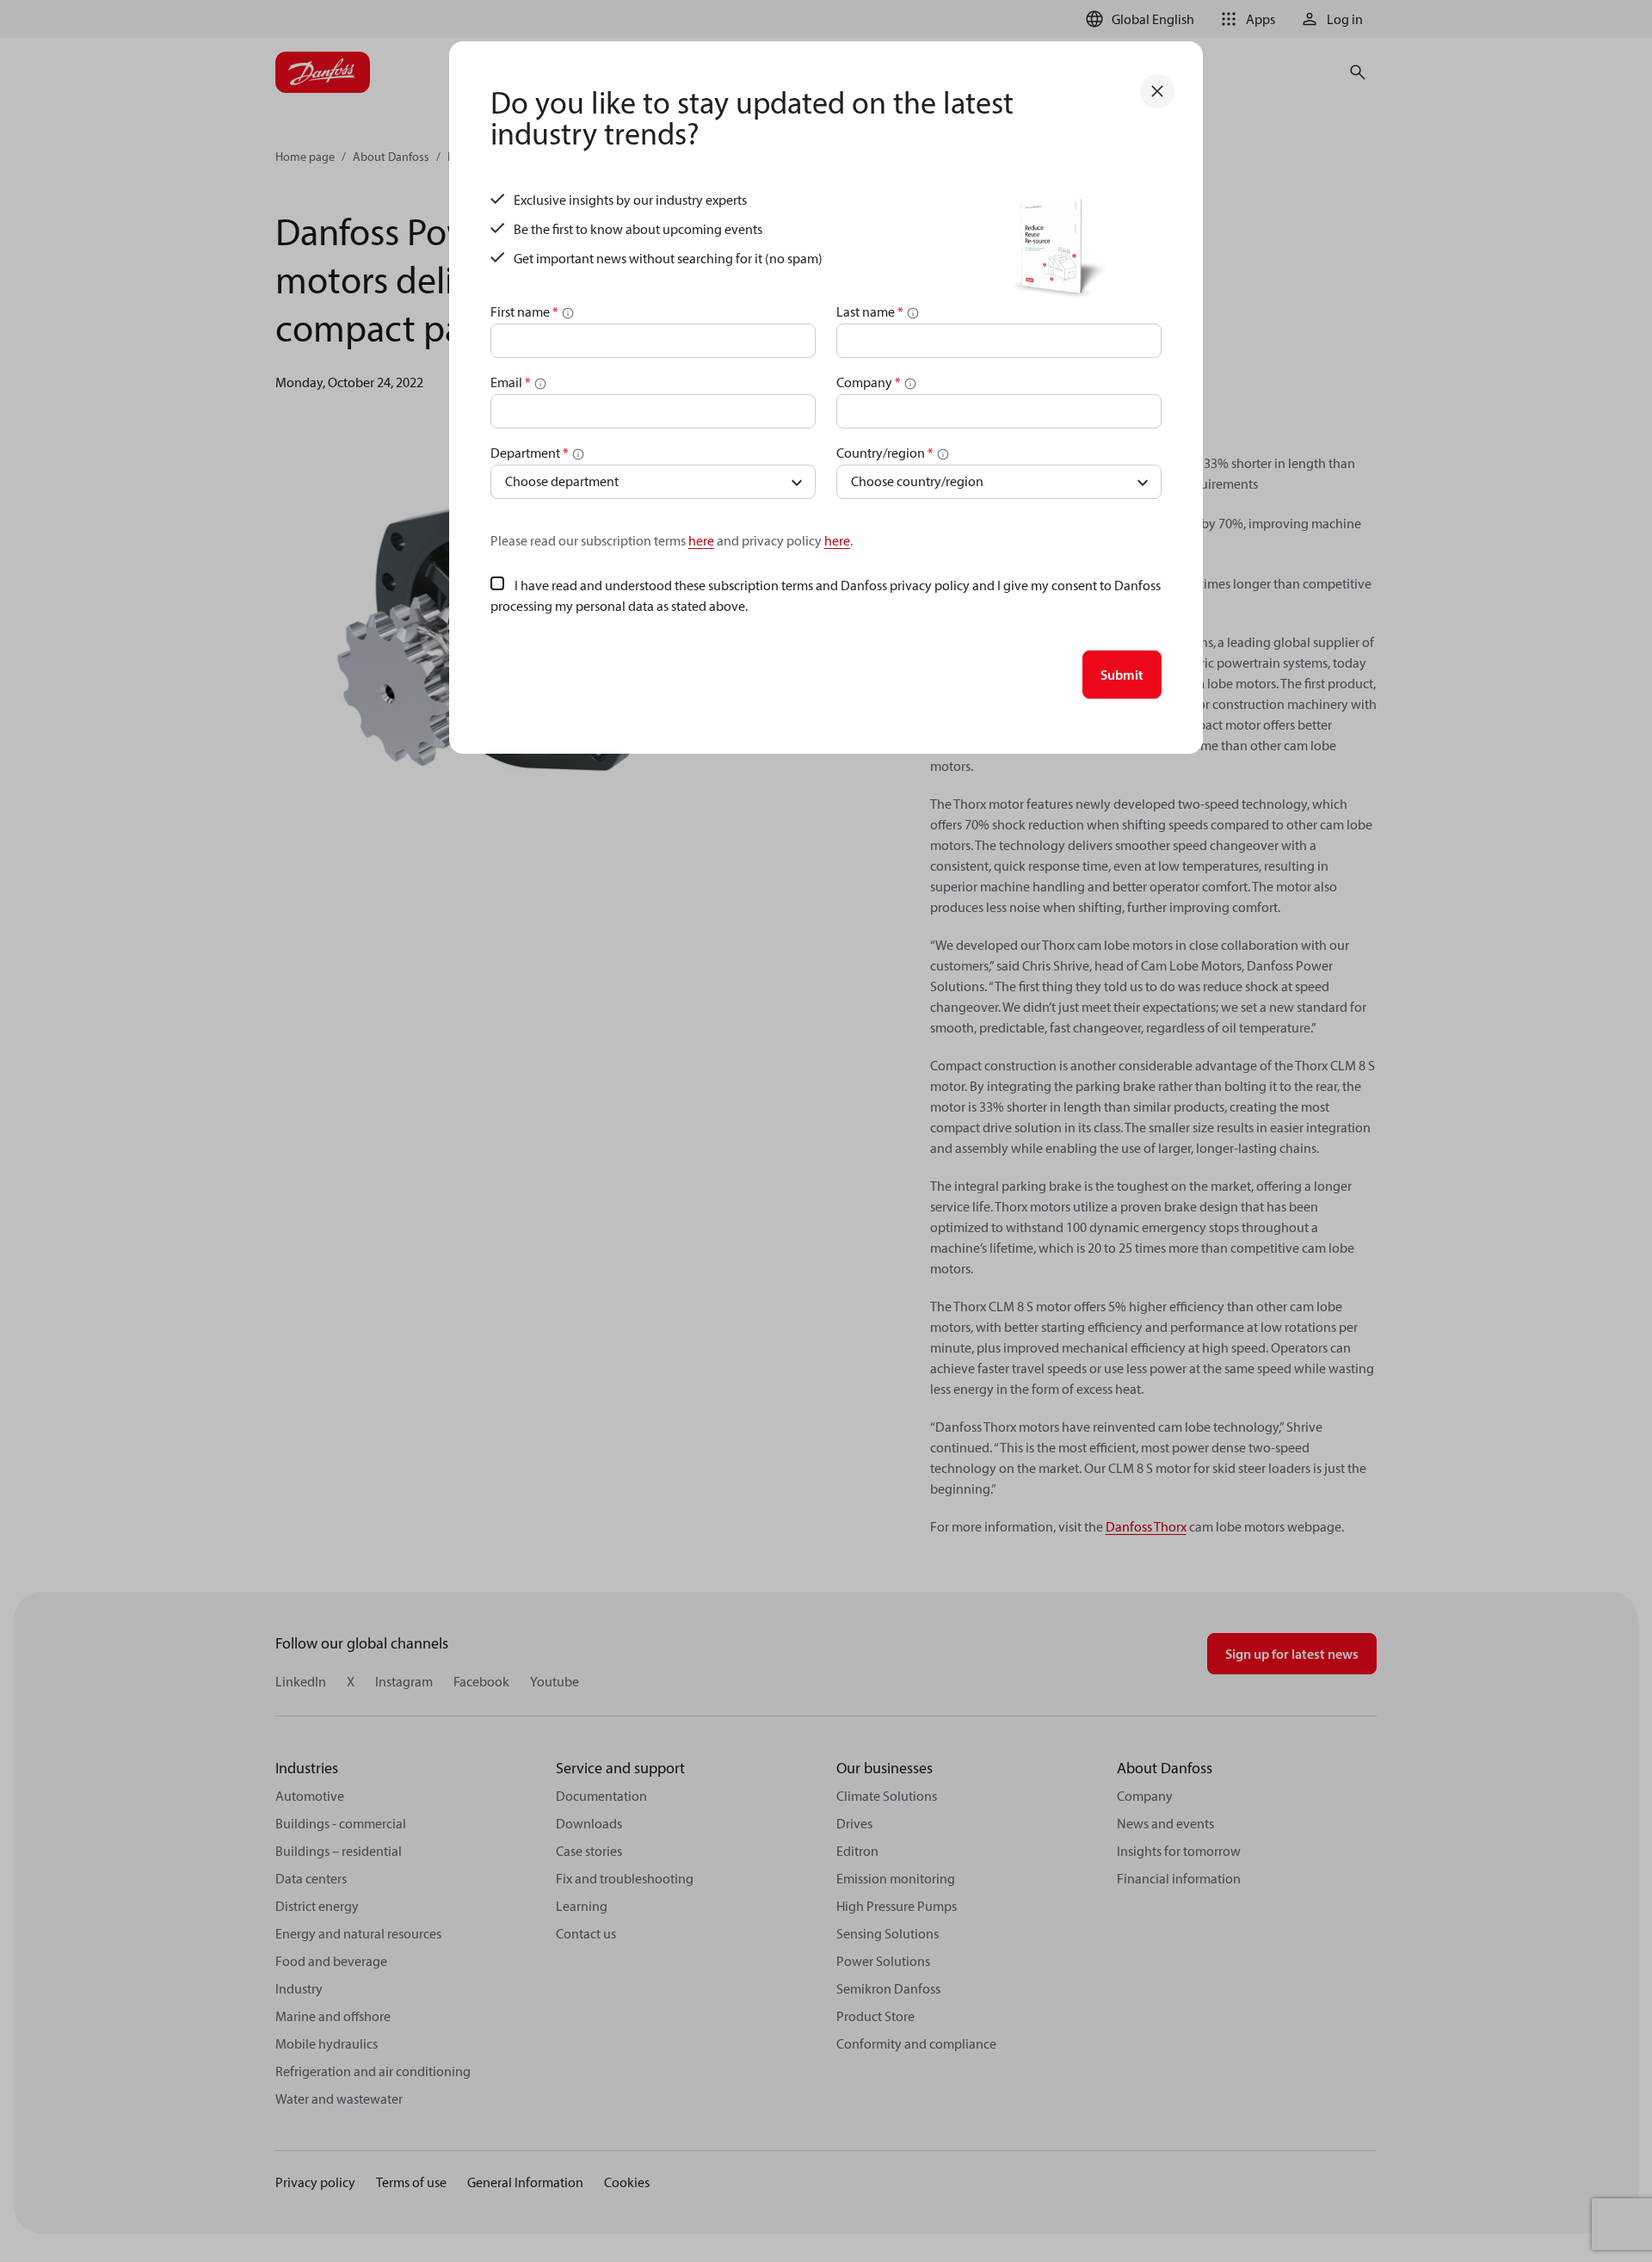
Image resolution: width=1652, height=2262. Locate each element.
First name (524, 311)
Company (869, 382)
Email (511, 382)
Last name (870, 311)
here (701, 540)
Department (530, 453)
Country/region (885, 453)
